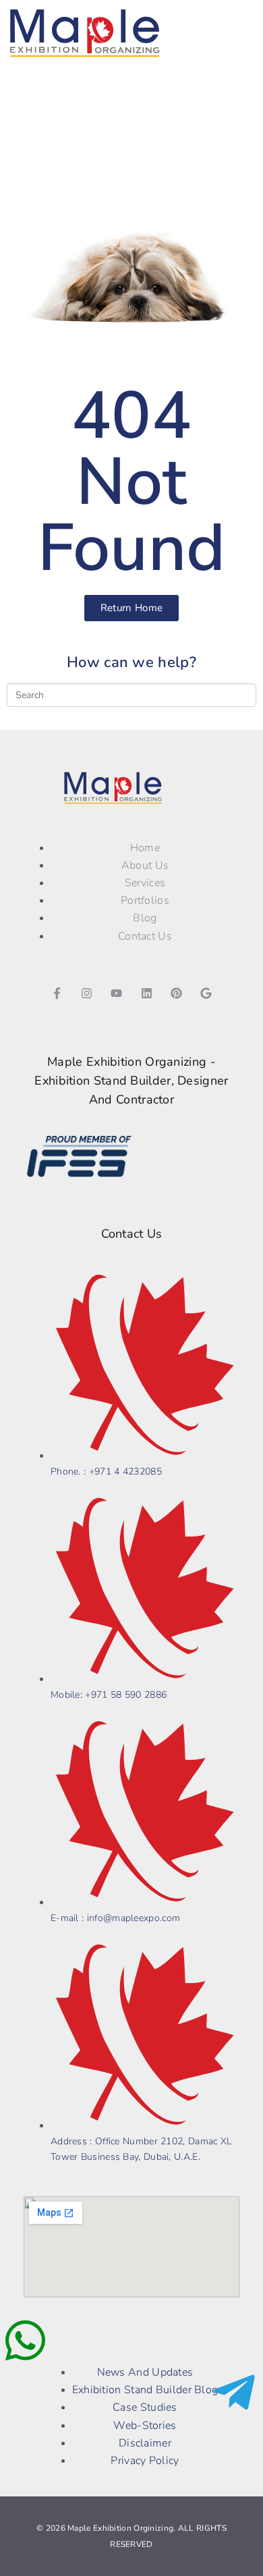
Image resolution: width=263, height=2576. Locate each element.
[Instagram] (87, 994)
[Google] (206, 994)
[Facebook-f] (57, 994)
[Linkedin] (146, 994)
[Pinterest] (176, 994)
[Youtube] (117, 994)
